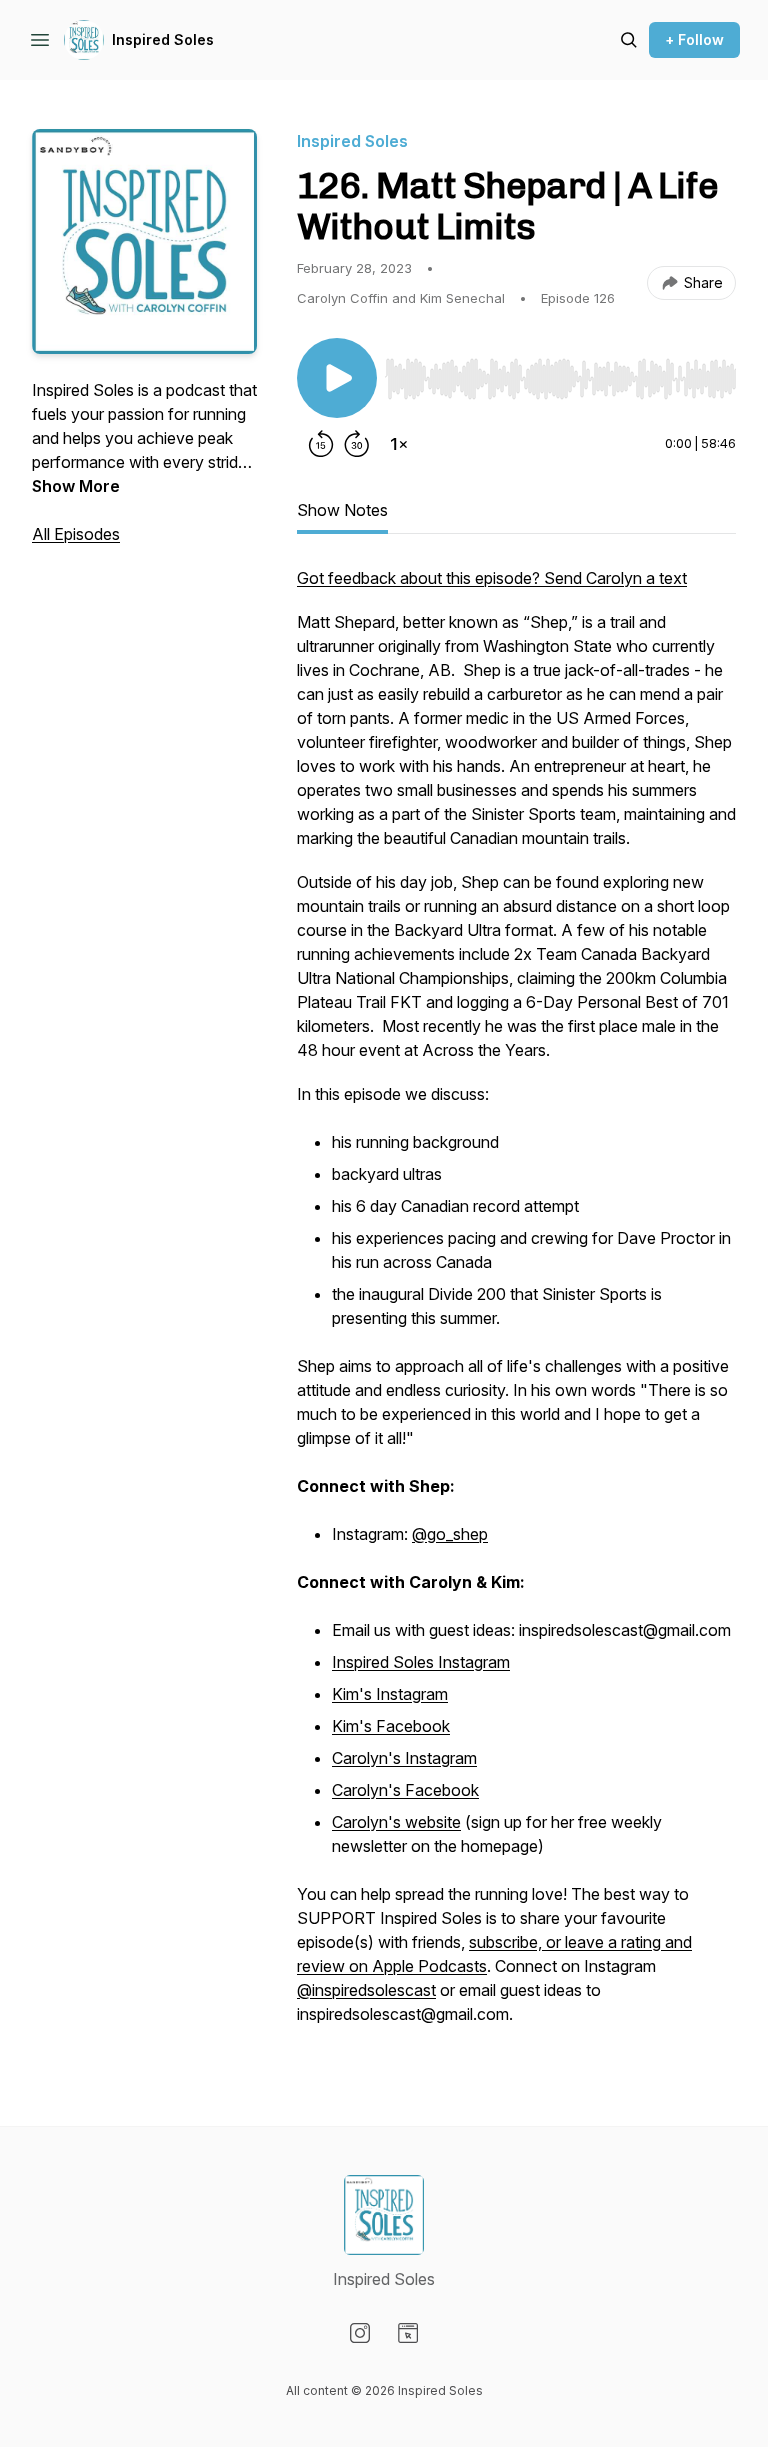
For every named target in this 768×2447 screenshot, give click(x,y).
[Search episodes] (629, 40)
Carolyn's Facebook (405, 1790)
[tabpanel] (516, 1306)
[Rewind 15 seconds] (321, 444)
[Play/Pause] (337, 378)
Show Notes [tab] (342, 510)
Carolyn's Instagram (404, 1758)
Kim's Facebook (391, 1726)
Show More (76, 486)
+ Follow (694, 39)
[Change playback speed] (399, 444)
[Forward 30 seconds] (357, 444)
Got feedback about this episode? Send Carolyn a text (492, 578)
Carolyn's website (396, 1822)
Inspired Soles (163, 39)
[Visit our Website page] (408, 2333)
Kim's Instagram (390, 1694)
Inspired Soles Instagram (421, 1662)
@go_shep (450, 1534)
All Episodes (76, 534)
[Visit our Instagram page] (360, 2333)
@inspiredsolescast (366, 1990)
